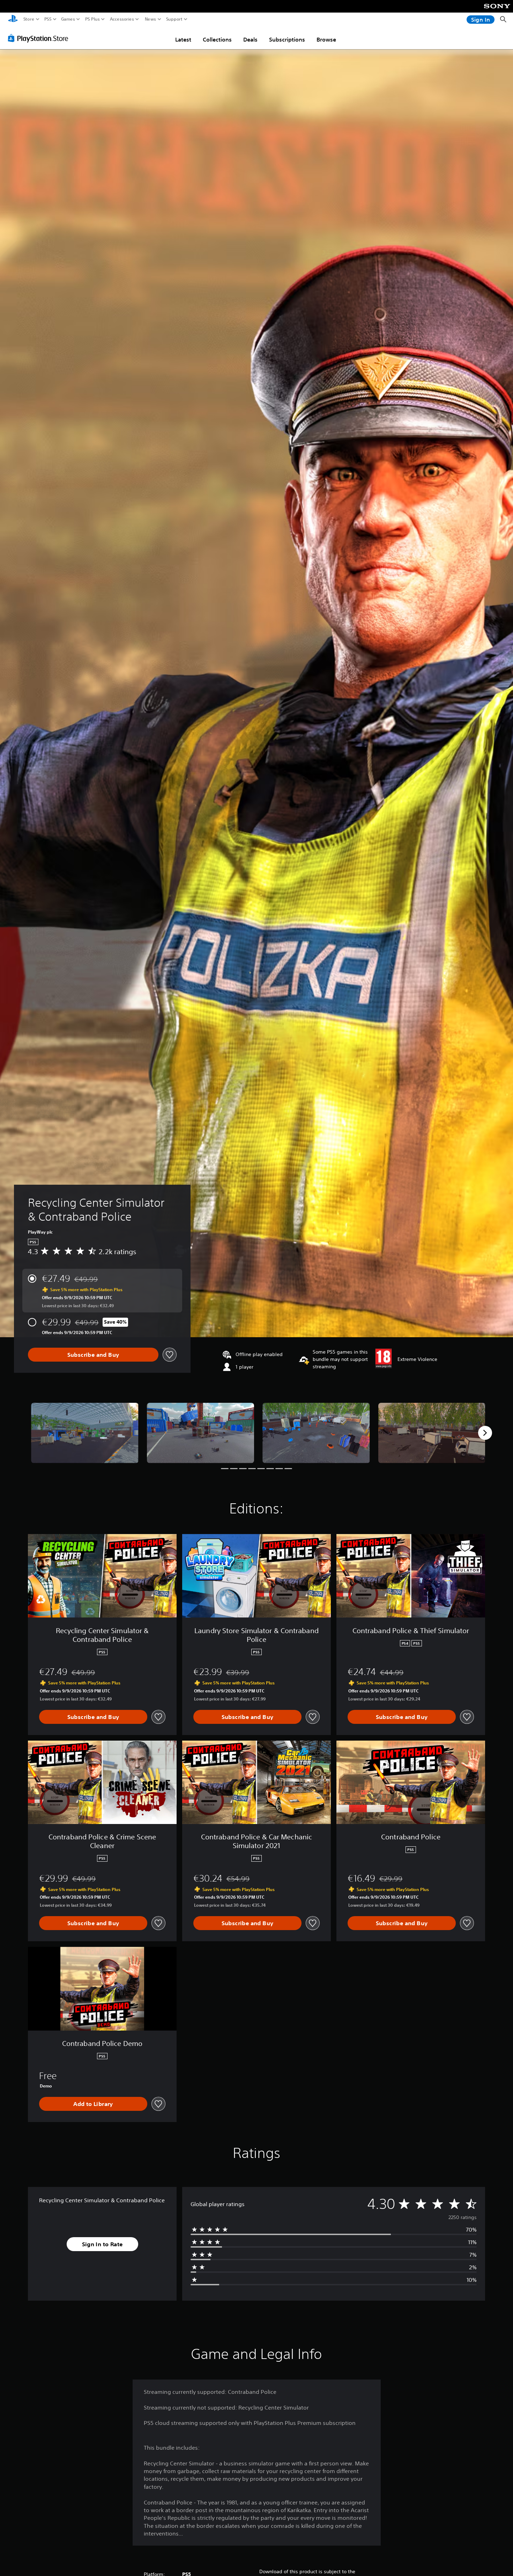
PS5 (48, 19)
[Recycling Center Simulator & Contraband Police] (85, 1433)
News (151, 19)
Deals (250, 39)
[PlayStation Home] (13, 19)
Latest (183, 39)
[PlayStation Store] (40, 38)
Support (174, 19)
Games (68, 19)
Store (29, 19)
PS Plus (92, 19)
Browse (326, 39)
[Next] (485, 1433)
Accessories (122, 19)
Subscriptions (287, 39)
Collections (217, 39)
